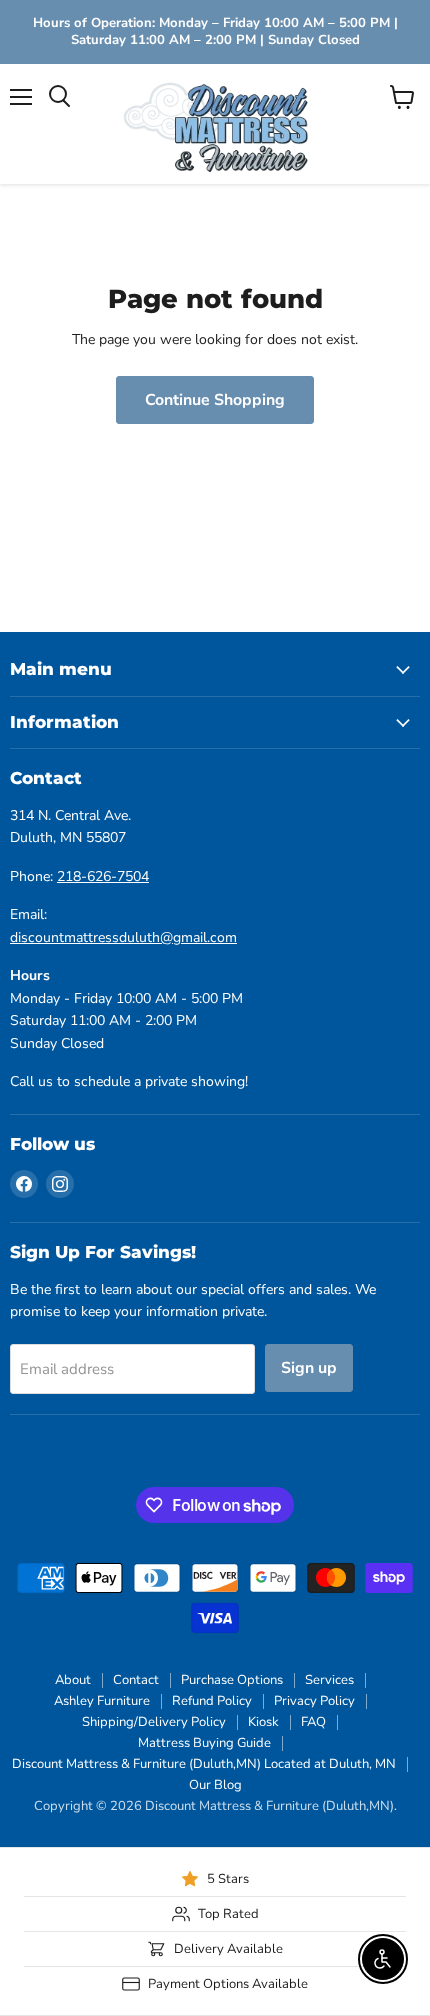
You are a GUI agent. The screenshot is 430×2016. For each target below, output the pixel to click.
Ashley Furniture (102, 1701)
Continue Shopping (215, 400)
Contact (136, 1680)
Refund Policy (212, 1701)
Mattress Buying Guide (204, 1743)
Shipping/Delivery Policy (154, 1722)
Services (329, 1680)
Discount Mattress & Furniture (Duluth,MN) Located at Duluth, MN (204, 1764)
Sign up (309, 1368)
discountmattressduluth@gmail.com (123, 937)
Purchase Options (232, 1680)
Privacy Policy (314, 1701)
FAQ (313, 1722)
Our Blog (215, 1785)
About (73, 1680)
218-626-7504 (103, 876)
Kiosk (263, 1722)
